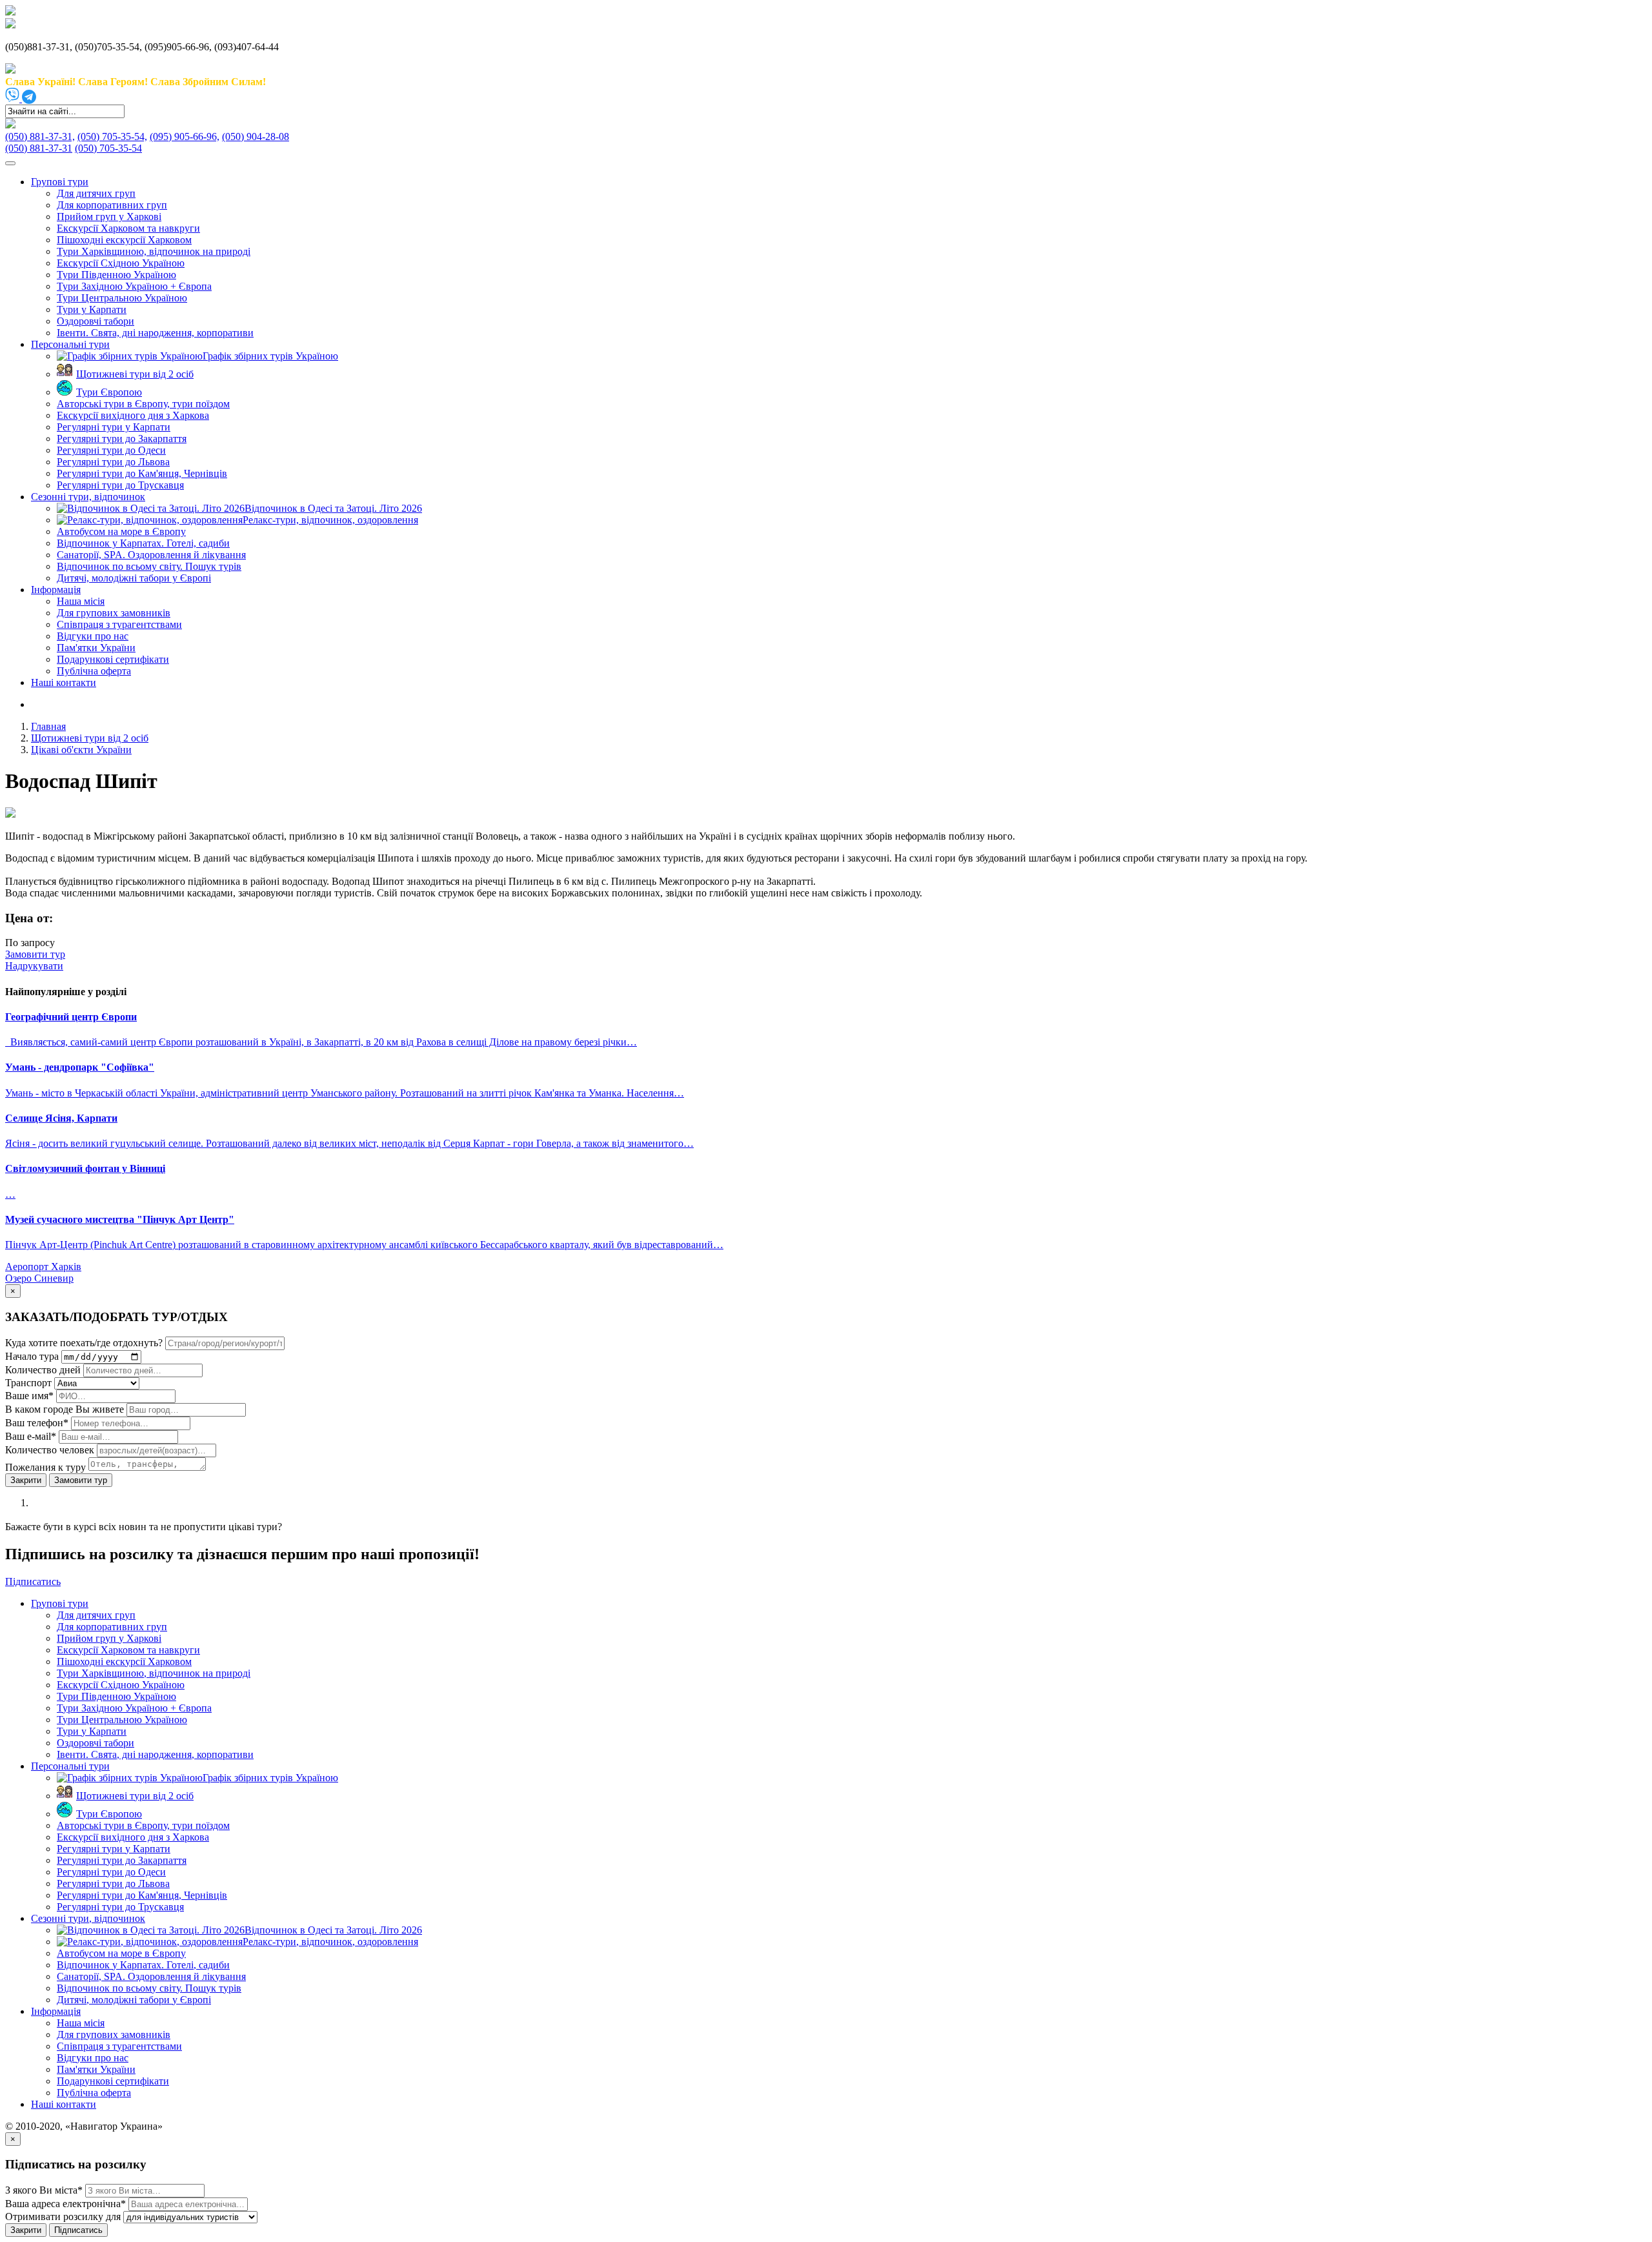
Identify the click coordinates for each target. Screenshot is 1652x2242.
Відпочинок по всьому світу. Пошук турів (149, 566)
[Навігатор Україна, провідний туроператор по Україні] (10, 12)
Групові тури (60, 182)
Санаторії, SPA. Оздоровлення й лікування (151, 555)
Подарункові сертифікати (113, 659)
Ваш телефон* (37, 1423)
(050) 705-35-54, (112, 136)
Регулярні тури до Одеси (111, 450)
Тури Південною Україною (116, 275)
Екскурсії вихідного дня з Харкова (133, 415)
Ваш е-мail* (31, 1436)
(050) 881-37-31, (40, 136)
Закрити (26, 1480)
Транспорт (28, 1383)
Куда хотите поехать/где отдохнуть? (84, 1343)
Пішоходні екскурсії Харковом (124, 240)
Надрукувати (34, 966)
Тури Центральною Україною (122, 298)
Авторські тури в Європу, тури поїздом (143, 404)
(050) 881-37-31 (39, 148)
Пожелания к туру (45, 1467)
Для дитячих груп (96, 193)
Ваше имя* (29, 1396)
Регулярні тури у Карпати (114, 427)
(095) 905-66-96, (185, 136)
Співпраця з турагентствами (119, 624)
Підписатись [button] (33, 1581)
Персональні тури (70, 344)
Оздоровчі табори (96, 321)
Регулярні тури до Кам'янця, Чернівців (142, 473)
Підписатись (78, 2230)
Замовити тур (81, 1480)
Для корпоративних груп (112, 205)
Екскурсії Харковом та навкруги (128, 228)
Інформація (56, 590)
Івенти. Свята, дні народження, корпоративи (155, 333)
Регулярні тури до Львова (113, 462)
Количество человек (51, 1450)
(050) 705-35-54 (108, 148)
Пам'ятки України (96, 648)
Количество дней (43, 1370)
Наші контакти (64, 682)
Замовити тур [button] (35, 954)
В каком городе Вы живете (65, 1409)
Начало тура (32, 1356)
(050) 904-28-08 (256, 136)
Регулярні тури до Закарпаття (122, 439)
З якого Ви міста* (44, 2190)
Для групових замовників (114, 613)
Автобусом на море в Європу (121, 531)
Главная (48, 726)
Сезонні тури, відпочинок (88, 497)
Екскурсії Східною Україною (121, 263)
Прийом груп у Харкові (109, 217)
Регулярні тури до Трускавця (120, 485)
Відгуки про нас (93, 636)
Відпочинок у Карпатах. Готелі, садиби (143, 543)
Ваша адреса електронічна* (65, 2204)
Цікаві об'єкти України (81, 750)
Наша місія (81, 601)
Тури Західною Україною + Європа (134, 286)
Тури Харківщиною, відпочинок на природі (154, 251)
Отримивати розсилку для (63, 2217)
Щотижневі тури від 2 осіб (90, 738)
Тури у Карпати (92, 309)
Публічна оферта (94, 671)
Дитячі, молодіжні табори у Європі (134, 578)
